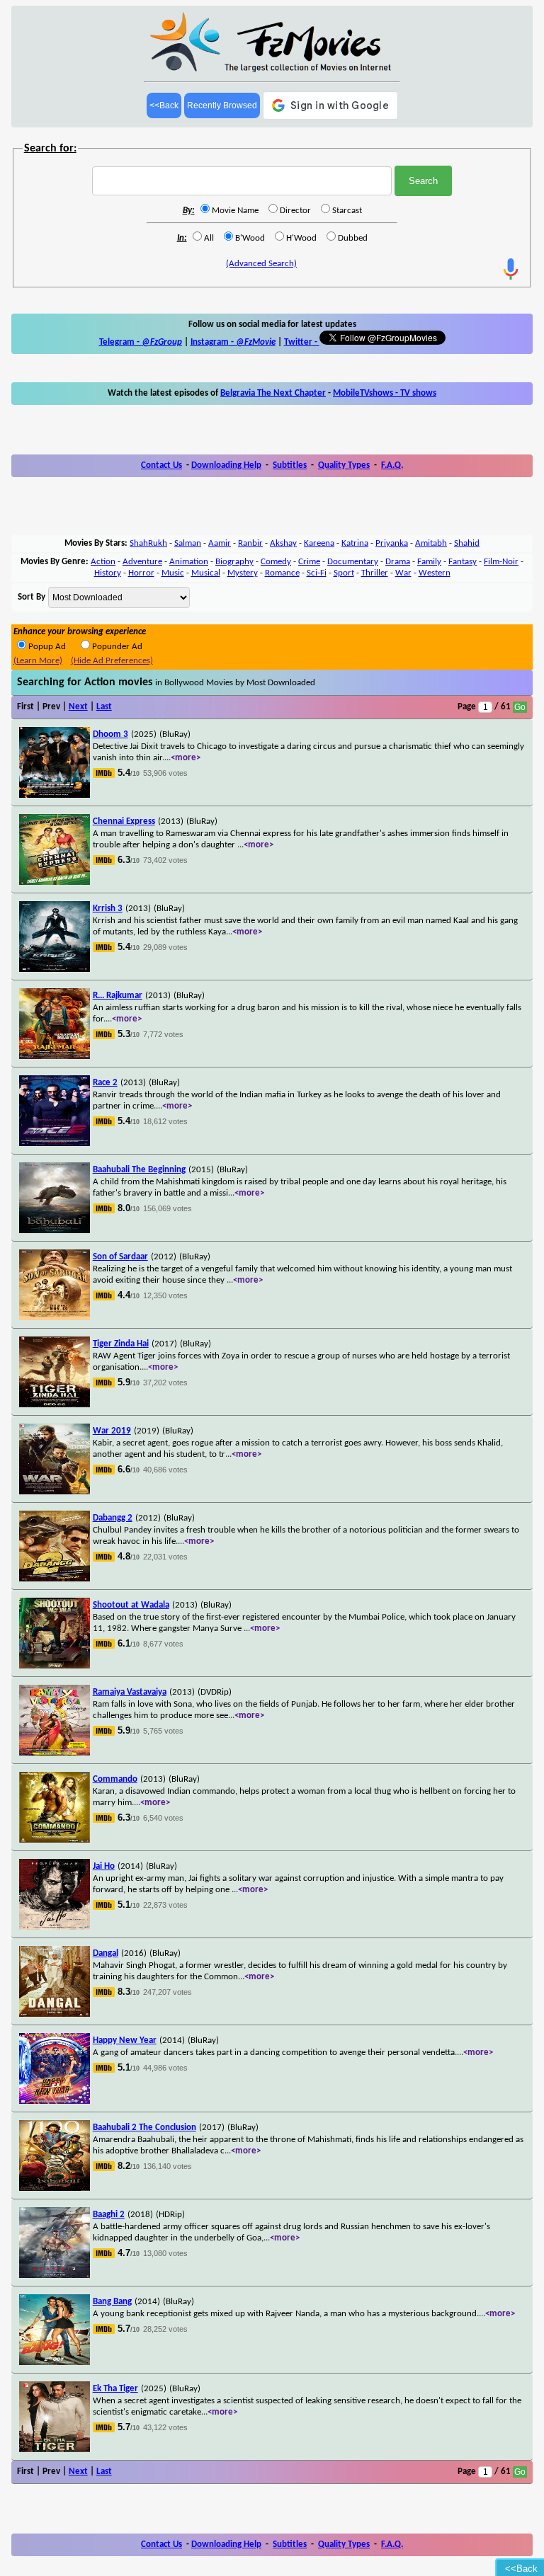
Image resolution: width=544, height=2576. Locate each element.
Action (103, 562)
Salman (188, 543)
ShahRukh (148, 543)
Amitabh (431, 543)
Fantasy (463, 562)
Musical (206, 573)
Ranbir (250, 543)
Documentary (353, 562)
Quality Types (344, 465)
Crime (309, 562)
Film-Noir (501, 562)
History (108, 573)
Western (435, 573)
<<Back (164, 105)
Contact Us (161, 465)
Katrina (355, 543)
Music (173, 573)
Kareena (319, 543)
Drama (398, 562)
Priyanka (392, 543)
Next (78, 707)
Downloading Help (226, 465)
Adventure (142, 562)
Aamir (220, 543)
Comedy (276, 562)
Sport (344, 573)
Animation (189, 562)
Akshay (283, 543)
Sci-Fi (317, 573)
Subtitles (290, 465)
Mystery (243, 573)
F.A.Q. (392, 465)
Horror (141, 573)
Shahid (467, 543)
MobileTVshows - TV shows (385, 393)
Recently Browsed (222, 105)
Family (429, 562)
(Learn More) (38, 661)
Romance (282, 573)
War (403, 573)
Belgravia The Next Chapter (273, 393)
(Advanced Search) (261, 264)
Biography (234, 562)
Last (104, 707)
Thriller (375, 573)
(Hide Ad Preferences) (112, 661)
